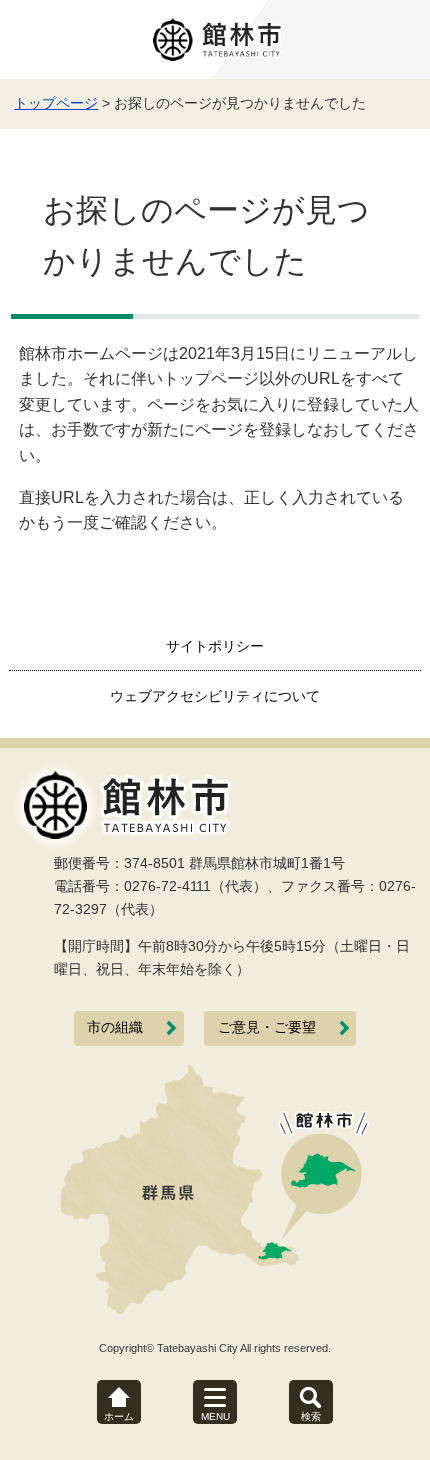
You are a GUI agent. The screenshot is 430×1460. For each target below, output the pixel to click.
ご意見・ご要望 (267, 1027)
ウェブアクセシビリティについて (215, 696)
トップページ (56, 103)
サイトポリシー (215, 646)
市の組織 (115, 1027)
